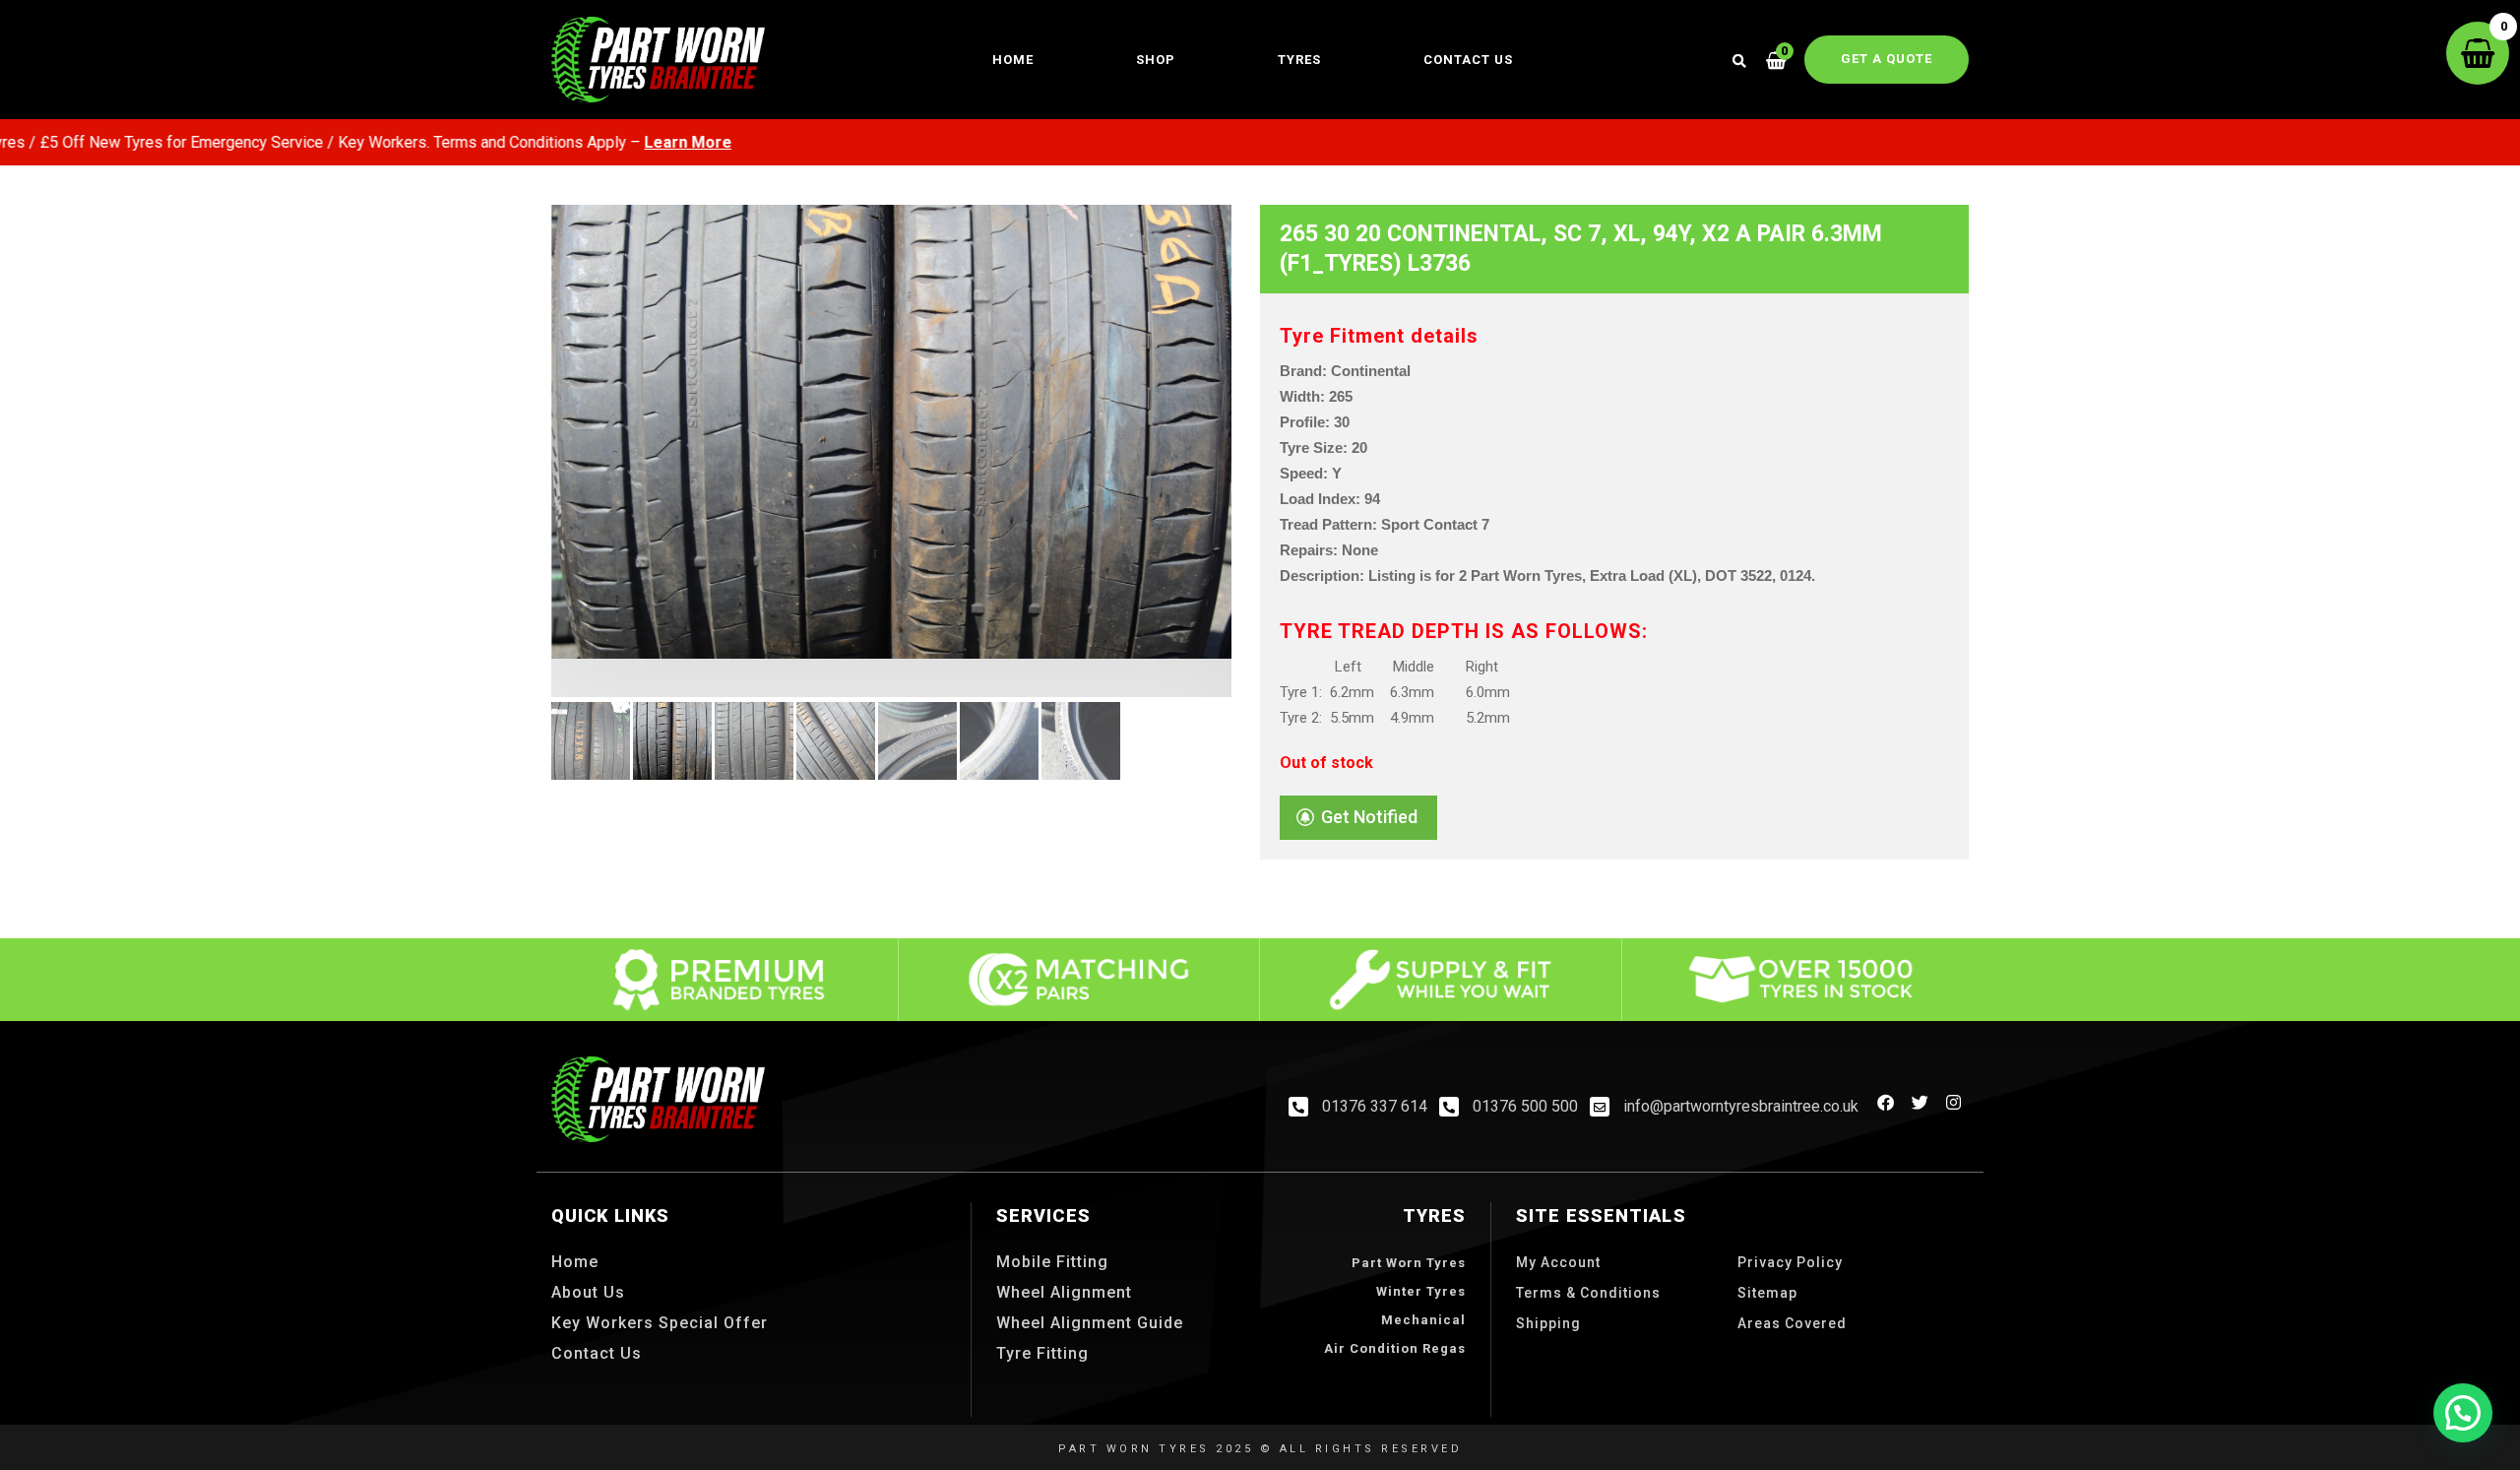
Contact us (1468, 60)
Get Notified (1369, 817)
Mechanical (1423, 1320)
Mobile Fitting (1052, 1262)
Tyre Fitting (1042, 1353)
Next (1261, 502)
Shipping (1548, 1323)
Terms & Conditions (1588, 1293)
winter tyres (1421, 1291)
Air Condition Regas (1395, 1348)
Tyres (1299, 60)
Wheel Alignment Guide (1090, 1323)
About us (588, 1292)
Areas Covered (1792, 1323)
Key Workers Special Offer (660, 1323)
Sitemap (1767, 1293)
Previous (522, 502)
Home (1013, 60)
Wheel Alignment (1064, 1292)
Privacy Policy (1790, 1262)
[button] (2463, 1413)
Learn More (626, 142)
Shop (1156, 60)
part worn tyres (1409, 1263)
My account (1558, 1262)
